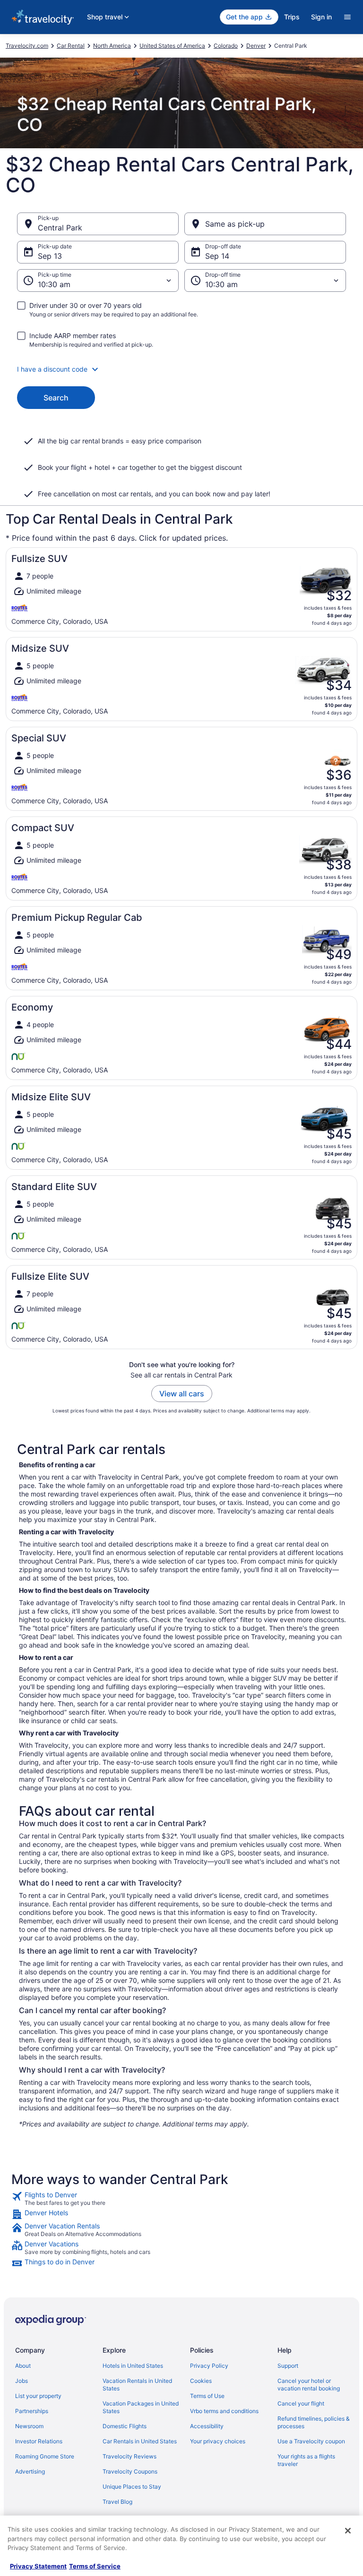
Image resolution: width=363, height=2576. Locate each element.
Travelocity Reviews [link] (130, 2456)
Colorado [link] (226, 46)
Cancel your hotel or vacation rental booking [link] (309, 2385)
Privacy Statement (38, 2566)
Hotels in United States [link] (133, 2366)
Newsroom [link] (29, 2426)
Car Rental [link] (71, 46)
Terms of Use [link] (207, 2396)
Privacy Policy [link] (209, 2366)
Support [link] (288, 2366)
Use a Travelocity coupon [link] (311, 2441)
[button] (181, 369)
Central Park (60, 228)
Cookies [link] (201, 2381)
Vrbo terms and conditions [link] (224, 2411)
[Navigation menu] (347, 17)
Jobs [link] (22, 2381)
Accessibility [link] (207, 2426)
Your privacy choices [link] (218, 2441)
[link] (181, 2199)
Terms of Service (95, 2566)
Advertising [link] (30, 2471)
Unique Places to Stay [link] (132, 2487)
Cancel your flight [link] (301, 2403)
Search (56, 398)
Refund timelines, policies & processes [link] (314, 2422)
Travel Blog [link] (117, 2502)
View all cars (182, 1394)
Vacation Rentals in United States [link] (137, 2385)
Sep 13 (50, 256)
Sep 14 (217, 256)
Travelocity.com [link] (27, 46)
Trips (292, 17)
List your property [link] (38, 2396)
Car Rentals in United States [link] (140, 2441)
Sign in (321, 17)
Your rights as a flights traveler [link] (306, 2460)
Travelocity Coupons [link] (130, 2471)
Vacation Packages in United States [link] (141, 2407)
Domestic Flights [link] (125, 2426)
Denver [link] (256, 46)
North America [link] (112, 46)
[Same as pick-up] (265, 224)
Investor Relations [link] (39, 2441)
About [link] (23, 2366)
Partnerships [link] (32, 2411)
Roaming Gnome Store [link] (45, 2456)
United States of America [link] (172, 46)
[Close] (348, 2531)
